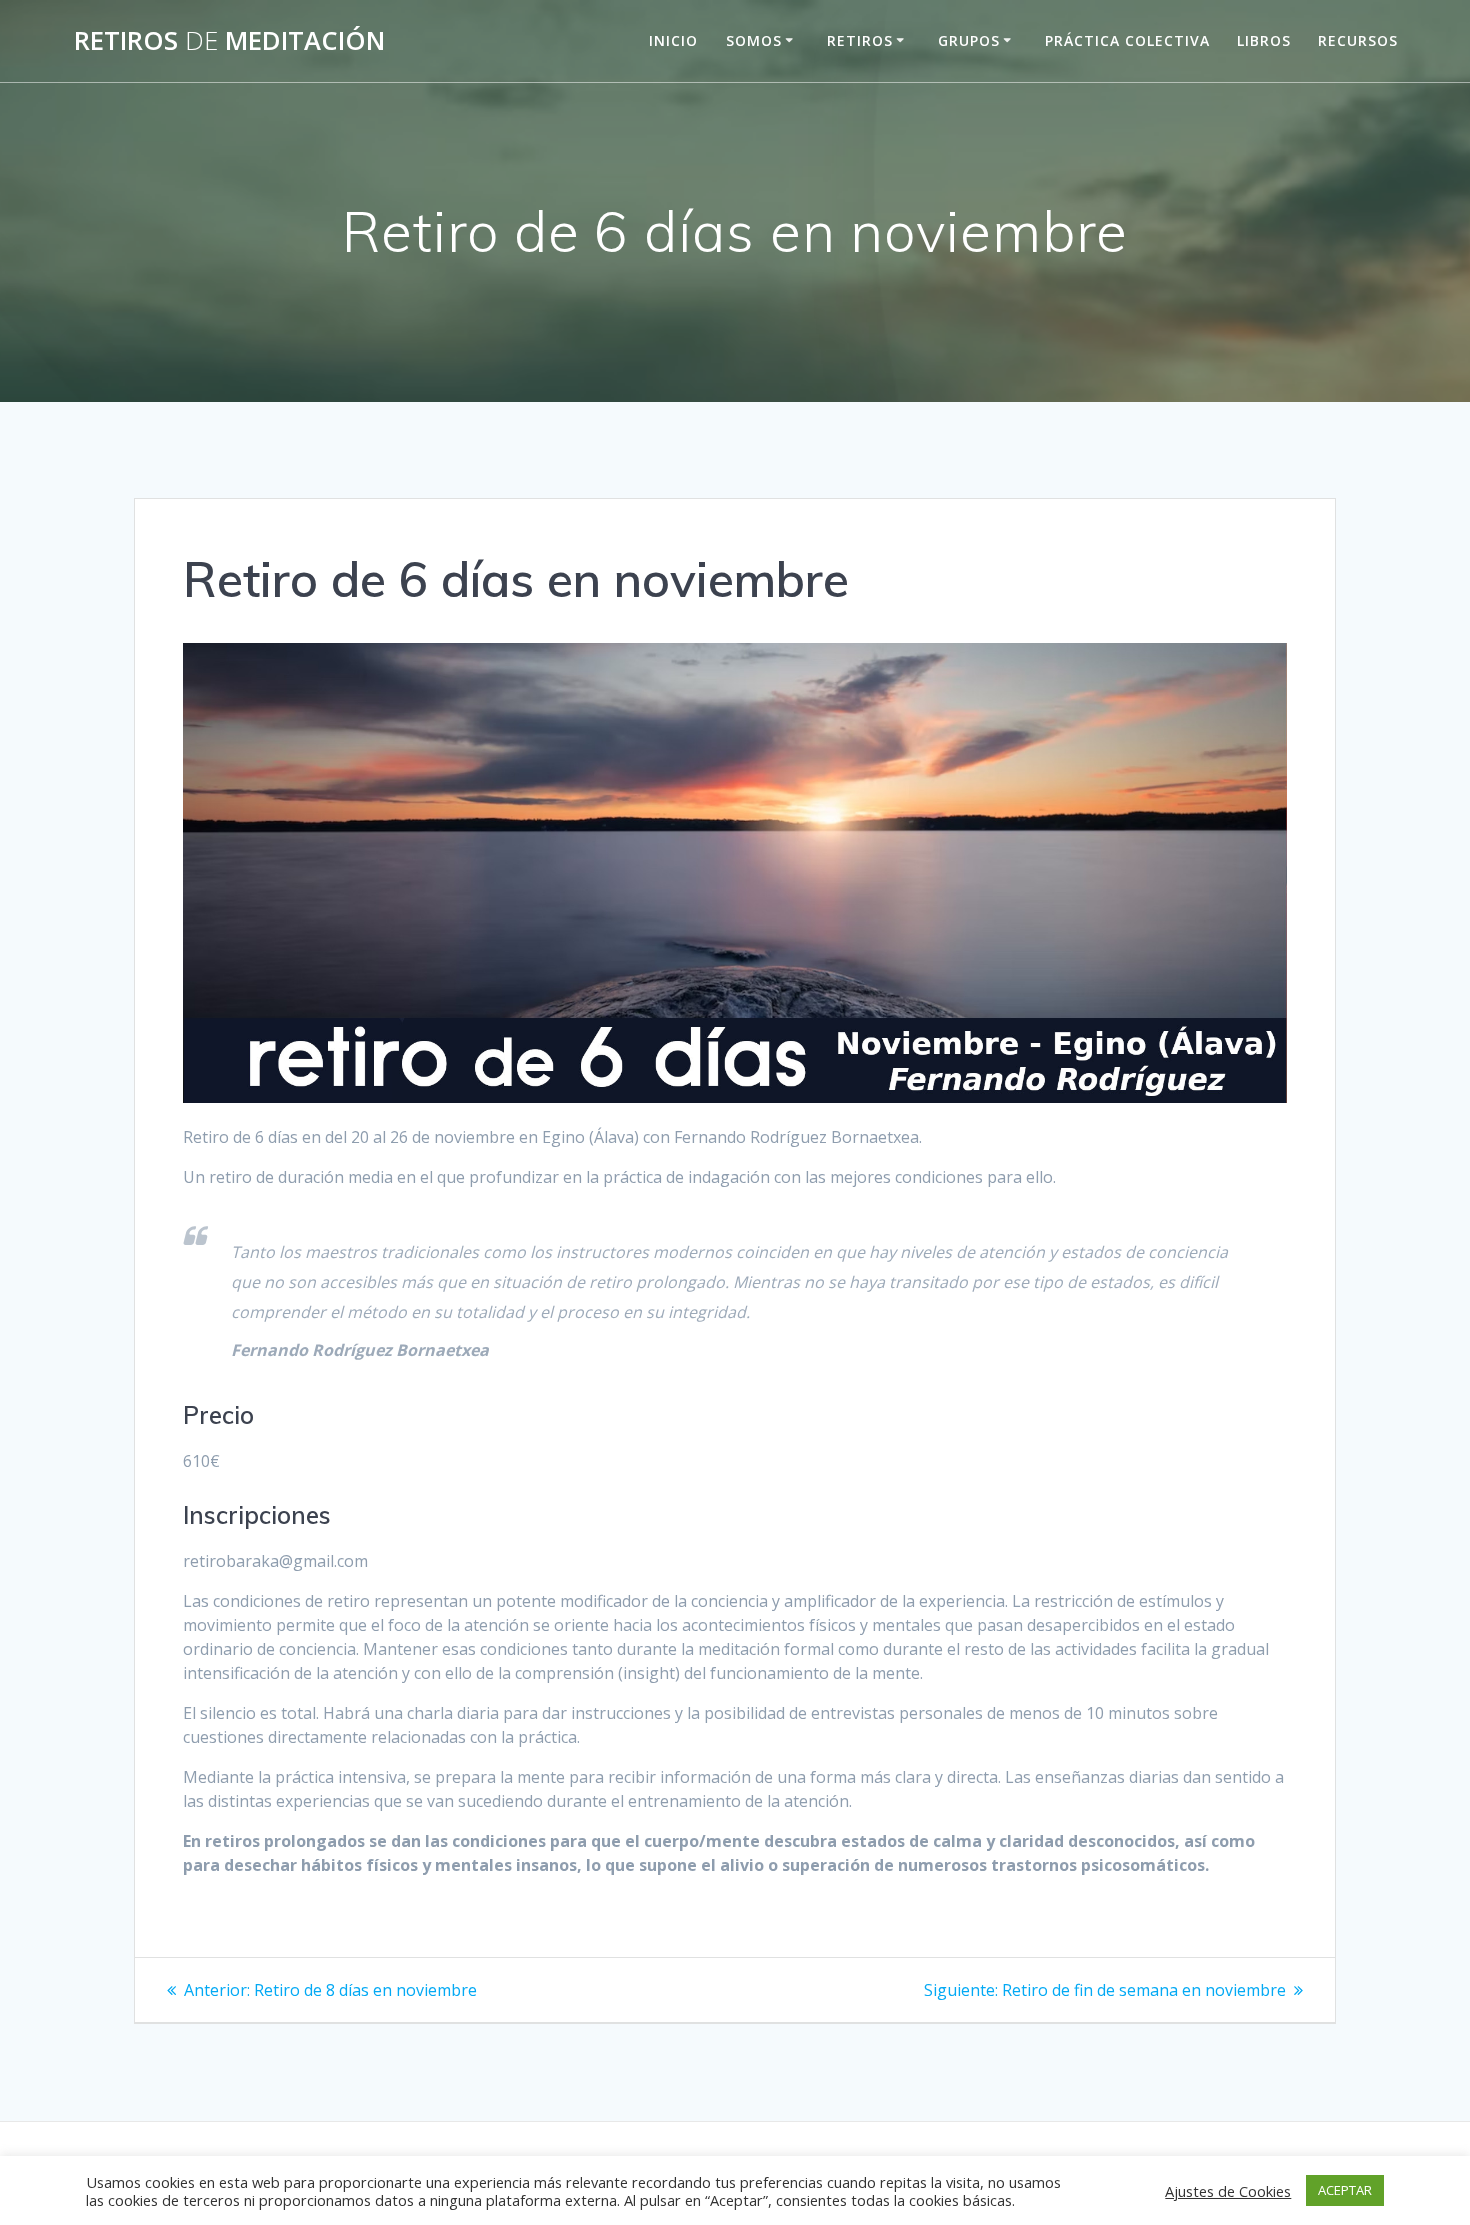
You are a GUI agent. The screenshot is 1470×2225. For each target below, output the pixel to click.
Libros (1264, 40)
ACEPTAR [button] (1345, 2190)
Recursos (1358, 40)
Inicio (673, 40)
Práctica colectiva (1127, 40)
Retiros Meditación (229, 41)
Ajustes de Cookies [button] (1228, 2191)
